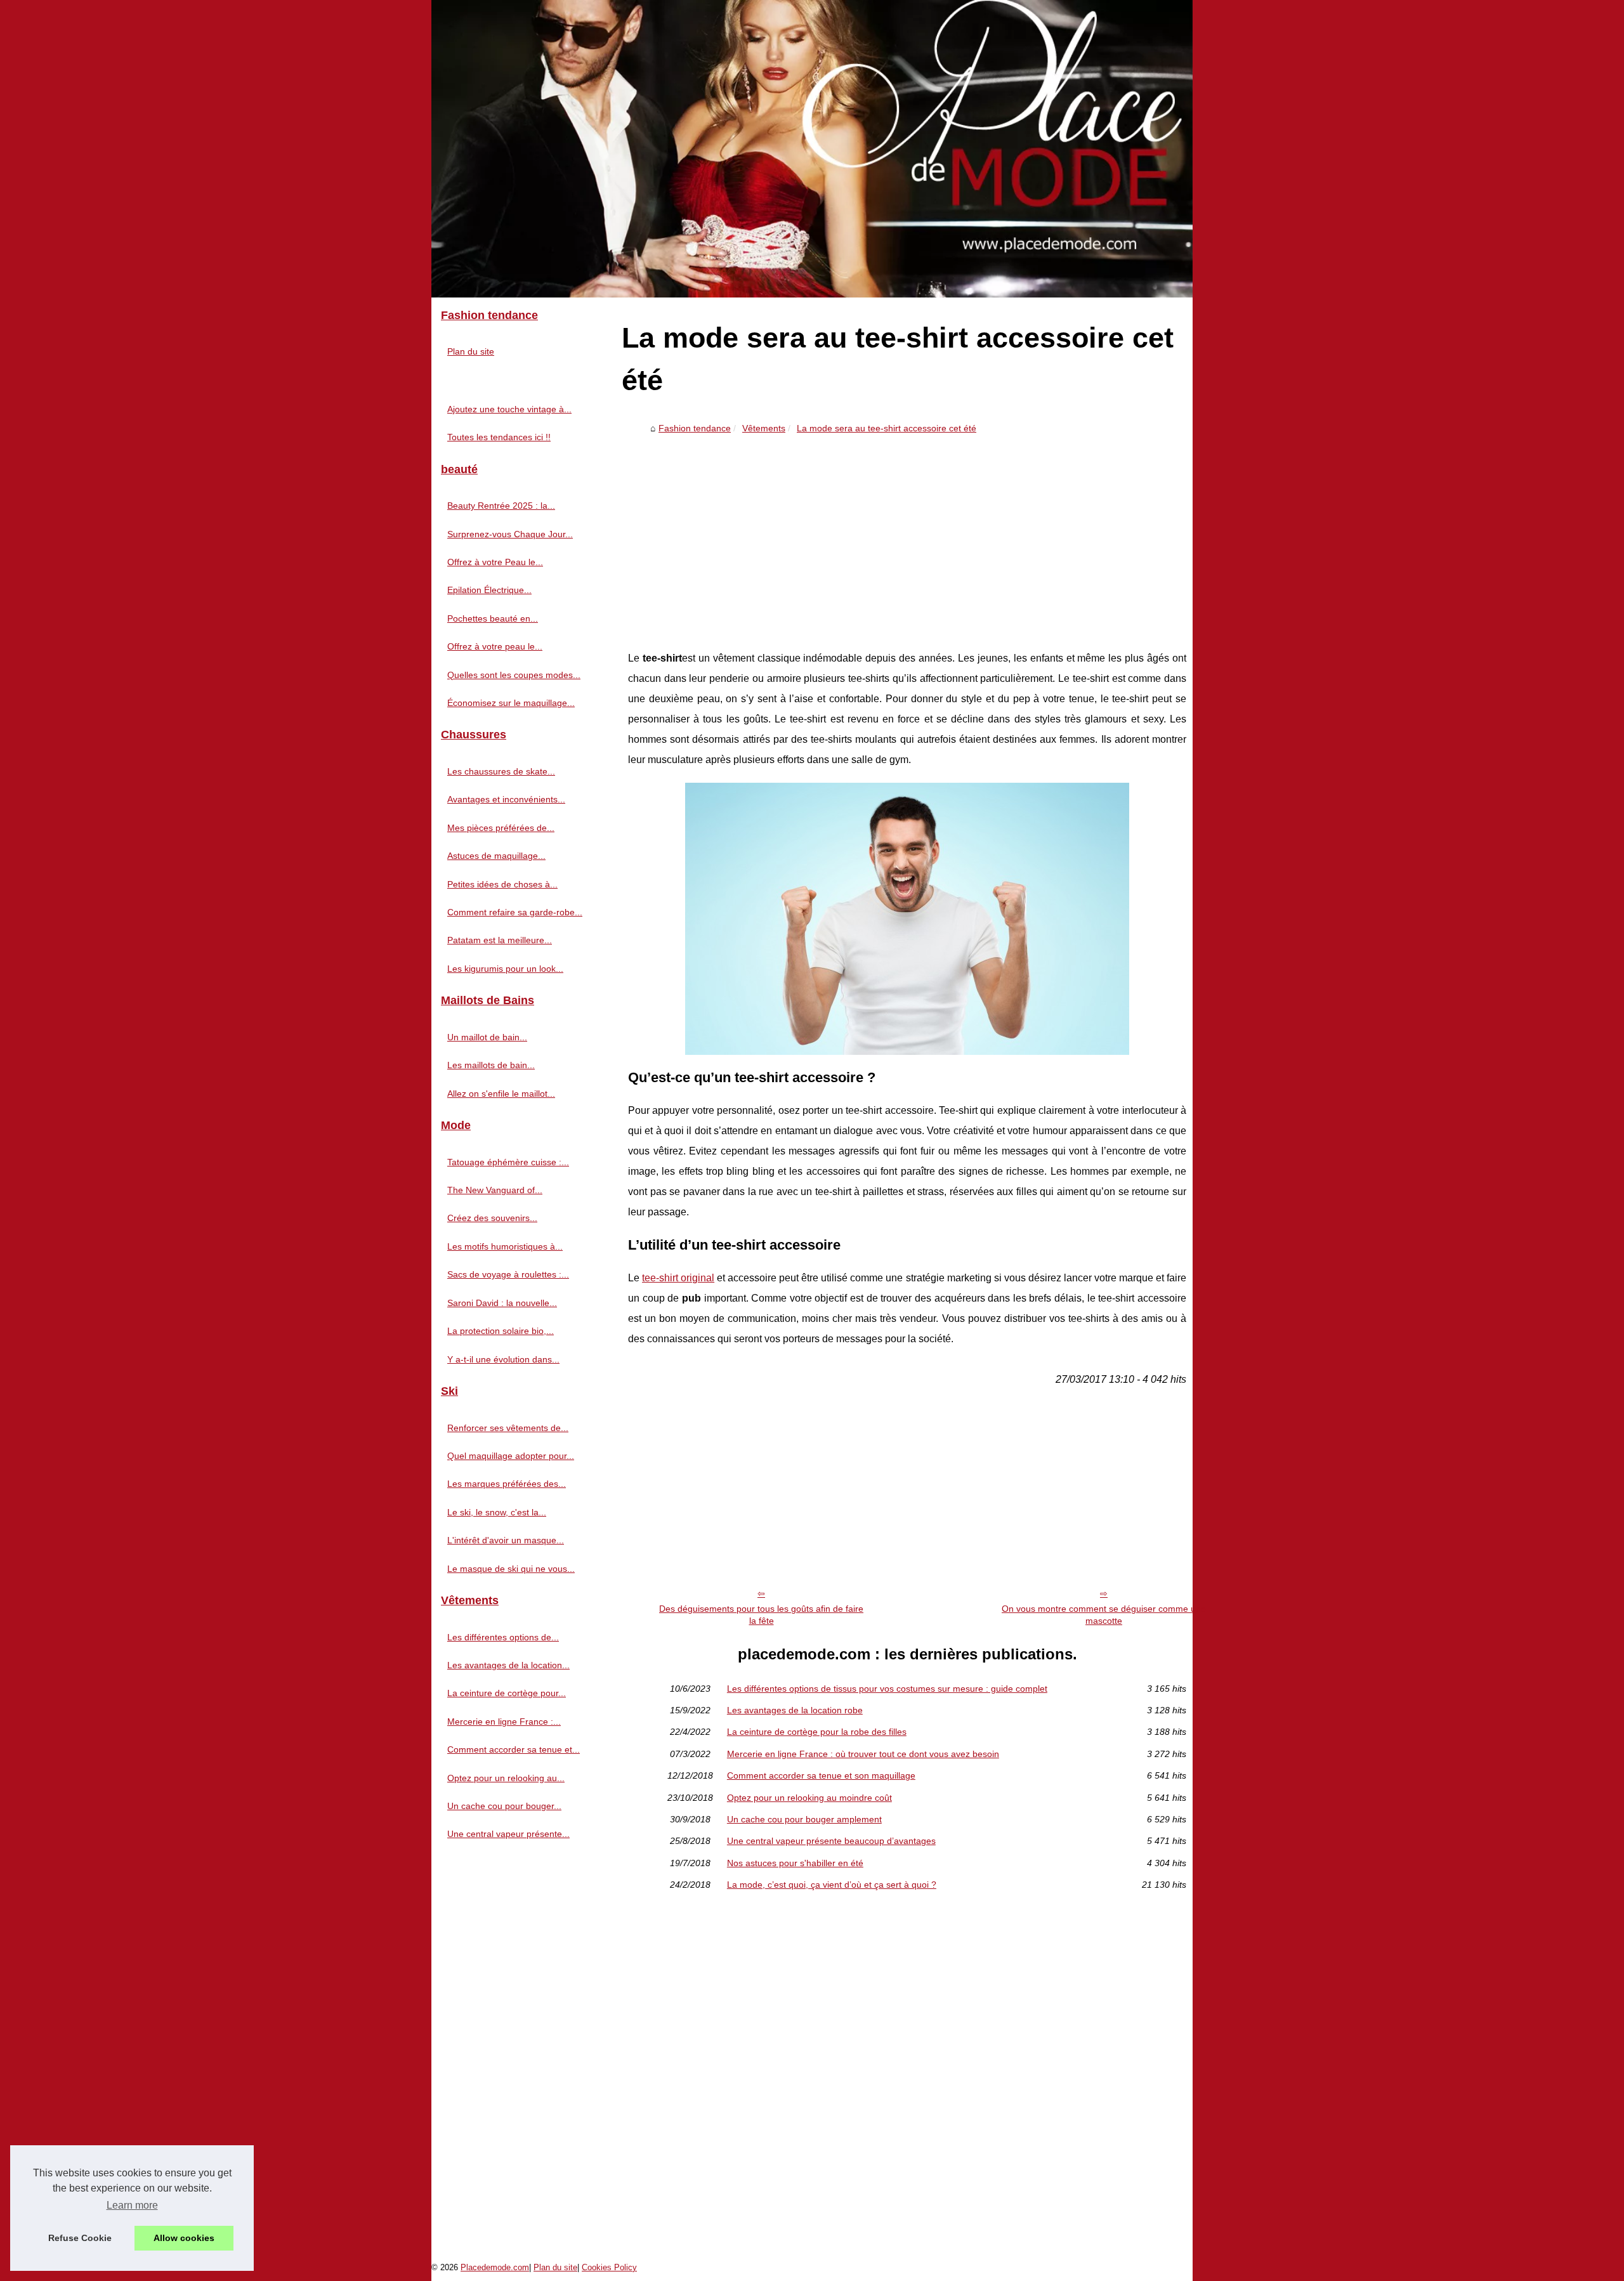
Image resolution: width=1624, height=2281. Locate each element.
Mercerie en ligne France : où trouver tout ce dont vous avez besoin (863, 1754)
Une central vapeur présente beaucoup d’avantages (831, 1841)
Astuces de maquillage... (496, 856)
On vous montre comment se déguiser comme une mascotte (1104, 1615)
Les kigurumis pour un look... (505, 969)
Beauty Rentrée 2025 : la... (501, 506)
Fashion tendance (695, 428)
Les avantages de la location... (508, 1665)
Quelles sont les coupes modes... (514, 675)
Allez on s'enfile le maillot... (501, 1094)
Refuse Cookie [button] (80, 2238)
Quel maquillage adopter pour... (511, 1456)
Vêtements (764, 428)
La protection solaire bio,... (501, 1331)
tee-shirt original (678, 1278)
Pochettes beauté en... (493, 618)
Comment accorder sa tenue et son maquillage (821, 1775)
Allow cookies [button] (184, 2238)
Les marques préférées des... (507, 1484)
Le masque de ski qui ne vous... (511, 1569)
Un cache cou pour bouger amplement (804, 1819)
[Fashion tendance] (812, 149)
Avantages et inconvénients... (506, 799)
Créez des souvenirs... (492, 1218)
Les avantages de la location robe (795, 1710)
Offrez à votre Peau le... (495, 562)
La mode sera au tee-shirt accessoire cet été (887, 428)
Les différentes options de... (503, 1637)
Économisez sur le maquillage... (511, 703)
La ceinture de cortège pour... (507, 1693)
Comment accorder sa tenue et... (514, 1749)
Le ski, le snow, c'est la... (497, 1512)
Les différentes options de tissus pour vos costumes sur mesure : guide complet (887, 1689)
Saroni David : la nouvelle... (502, 1303)
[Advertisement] (907, 534)
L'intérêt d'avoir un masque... (506, 1540)
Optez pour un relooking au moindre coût (809, 1798)
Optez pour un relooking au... (506, 1778)
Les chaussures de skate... (501, 771)
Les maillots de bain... (491, 1065)
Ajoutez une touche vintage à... (509, 409)
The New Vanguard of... (495, 1190)
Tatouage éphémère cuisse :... (508, 1162)
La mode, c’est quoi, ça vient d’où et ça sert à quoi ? (832, 1885)
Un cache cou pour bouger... (504, 1806)
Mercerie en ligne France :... (504, 1722)
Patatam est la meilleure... (500, 940)
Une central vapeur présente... (508, 1834)
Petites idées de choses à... (502, 884)
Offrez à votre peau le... (495, 646)
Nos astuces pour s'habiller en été (795, 1863)
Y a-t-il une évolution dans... (503, 1359)
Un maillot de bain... (487, 1037)
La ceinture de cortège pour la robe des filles (817, 1732)
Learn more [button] (132, 2205)
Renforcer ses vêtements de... (508, 1428)
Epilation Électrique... (489, 590)
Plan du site (471, 351)
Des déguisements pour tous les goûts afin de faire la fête (761, 1615)
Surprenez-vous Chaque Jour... (510, 534)
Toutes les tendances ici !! (499, 437)
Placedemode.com (495, 2267)
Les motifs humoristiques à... (505, 1246)
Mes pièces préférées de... (501, 828)
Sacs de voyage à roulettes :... (508, 1274)
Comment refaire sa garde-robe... (515, 912)
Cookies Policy (609, 2267)
